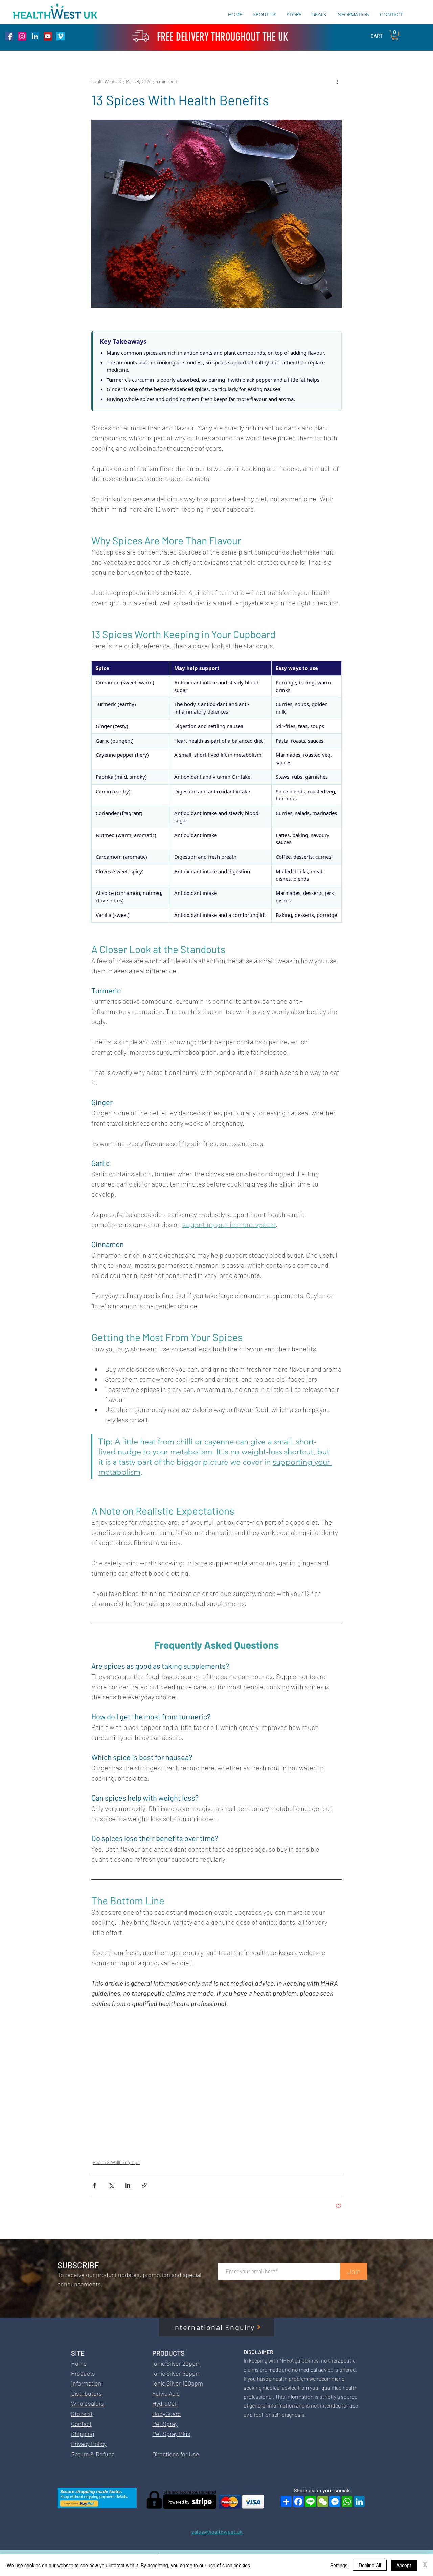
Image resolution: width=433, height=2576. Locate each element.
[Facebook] (9, 36)
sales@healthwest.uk (217, 2532)
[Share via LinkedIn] (128, 2185)
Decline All (370, 2565)
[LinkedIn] (35, 36)
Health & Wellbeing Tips (116, 2162)
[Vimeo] (61, 36)
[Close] (425, 2565)
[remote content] (216, 370)
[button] (395, 35)
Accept (404, 2565)
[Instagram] (22, 36)
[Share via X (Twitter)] (111, 2185)
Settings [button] (339, 2565)
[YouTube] (48, 36)
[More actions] (338, 81)
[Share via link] (144, 2185)
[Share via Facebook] (95, 2185)
